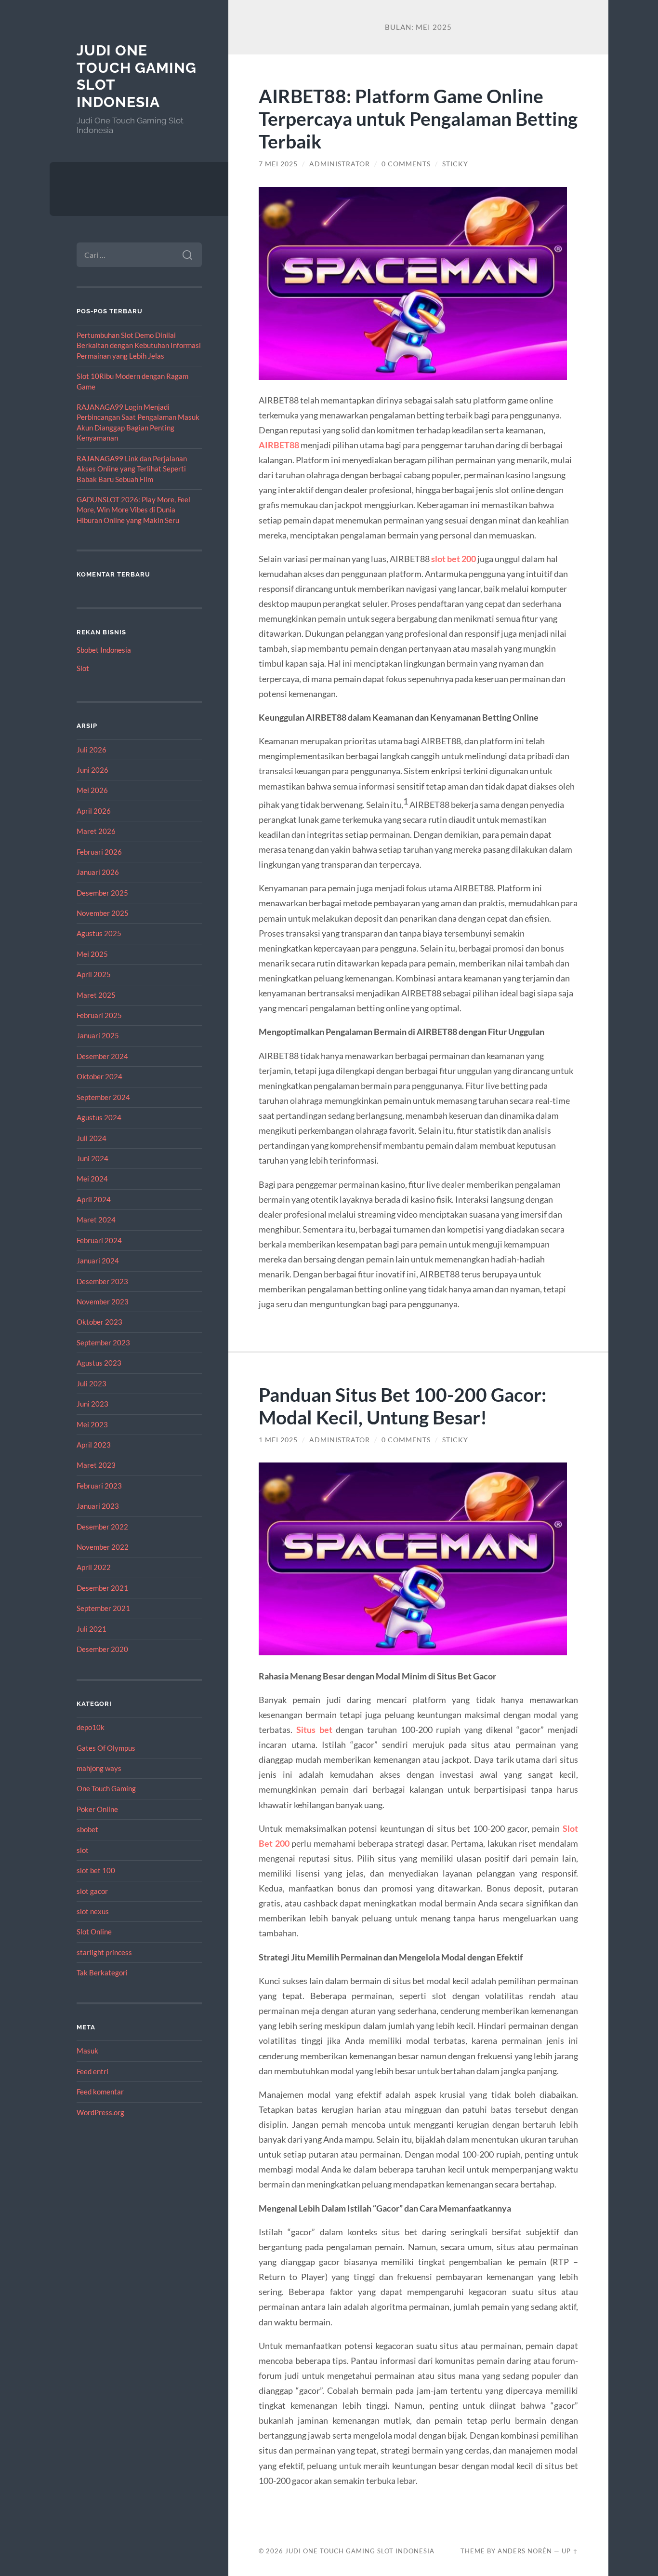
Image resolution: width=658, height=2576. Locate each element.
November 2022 (103, 1547)
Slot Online (94, 1932)
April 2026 (94, 811)
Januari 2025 (98, 1035)
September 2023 (103, 1342)
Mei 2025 (92, 954)
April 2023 (94, 1445)
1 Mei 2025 (278, 1440)
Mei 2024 (92, 1179)
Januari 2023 (98, 1506)
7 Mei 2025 (278, 164)
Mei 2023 (92, 1424)
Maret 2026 (96, 831)
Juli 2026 (92, 750)
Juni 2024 (92, 1158)
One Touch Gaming (106, 1788)
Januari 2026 (98, 872)
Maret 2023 (96, 1465)
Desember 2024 (102, 1056)
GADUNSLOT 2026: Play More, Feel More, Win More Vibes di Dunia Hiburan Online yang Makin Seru (133, 510)
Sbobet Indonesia (104, 650)
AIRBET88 (279, 445)
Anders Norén (525, 2551)
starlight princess (104, 1952)
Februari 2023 (99, 1486)
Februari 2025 (99, 1015)
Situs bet (314, 1730)
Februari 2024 (99, 1240)
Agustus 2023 (99, 1363)
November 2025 (103, 913)
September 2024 (103, 1097)
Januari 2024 (98, 1261)
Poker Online (97, 1809)
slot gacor (92, 1891)
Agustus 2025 (99, 933)
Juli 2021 (92, 1629)
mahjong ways (99, 1768)
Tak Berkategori (102, 1972)
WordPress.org (100, 2112)
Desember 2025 (102, 893)
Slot (83, 668)
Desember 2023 (102, 1281)
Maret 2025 (96, 995)
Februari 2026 (99, 852)
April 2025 (94, 974)
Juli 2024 (92, 1138)
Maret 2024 (96, 1220)
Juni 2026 (92, 770)
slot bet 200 (454, 559)
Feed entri (92, 2071)
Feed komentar (100, 2092)
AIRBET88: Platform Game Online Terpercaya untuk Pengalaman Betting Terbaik (418, 118)
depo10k (91, 1727)
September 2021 (103, 1608)
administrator (340, 164)
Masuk (87, 2051)
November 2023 (103, 1301)
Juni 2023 (92, 1404)
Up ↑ (570, 2551)
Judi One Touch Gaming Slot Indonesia (360, 2551)
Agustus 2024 (99, 1117)
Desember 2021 (102, 1588)
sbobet (87, 1829)
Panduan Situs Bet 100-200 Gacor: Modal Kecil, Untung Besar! (402, 1406)
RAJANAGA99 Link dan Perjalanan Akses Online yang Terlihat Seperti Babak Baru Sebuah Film (132, 469)
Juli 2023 (92, 1383)
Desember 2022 (102, 1527)
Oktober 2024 (99, 1076)
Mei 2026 (92, 790)
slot (83, 1850)
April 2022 (94, 1567)
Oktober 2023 (99, 1322)
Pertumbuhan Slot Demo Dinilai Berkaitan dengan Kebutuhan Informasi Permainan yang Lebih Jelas (139, 345)
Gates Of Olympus (106, 1748)
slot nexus (93, 1911)
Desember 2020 (102, 1649)
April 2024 (94, 1199)
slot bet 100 (96, 1870)
